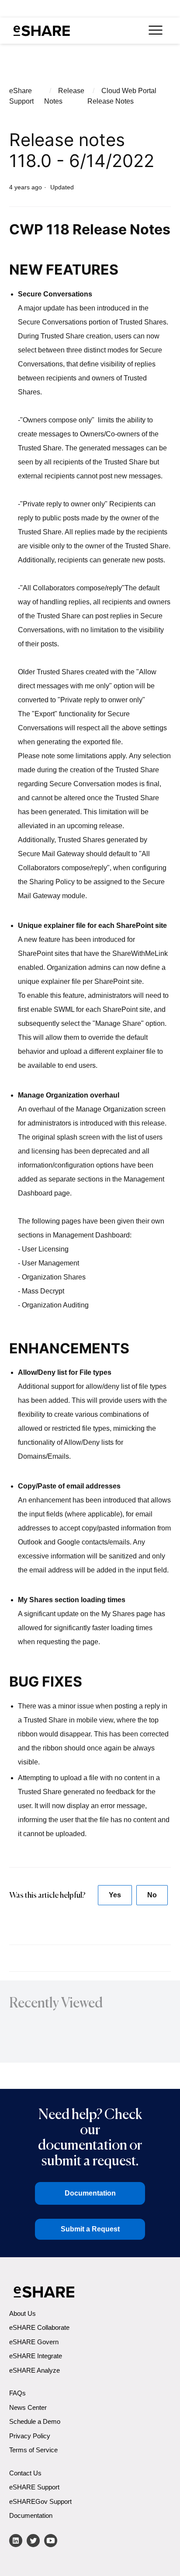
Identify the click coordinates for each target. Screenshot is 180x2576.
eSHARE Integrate (36, 2356)
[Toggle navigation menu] (155, 31)
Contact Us (25, 2473)
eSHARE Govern (34, 2342)
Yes (115, 1895)
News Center (28, 2407)
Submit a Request (90, 2229)
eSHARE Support (34, 2487)
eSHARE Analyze (35, 2370)
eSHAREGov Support (40, 2501)
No (152, 1895)
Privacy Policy (30, 2436)
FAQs (17, 2393)
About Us (22, 2313)
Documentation (90, 2193)
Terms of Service (33, 2450)
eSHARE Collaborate (39, 2327)
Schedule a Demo (35, 2421)
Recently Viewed (56, 2003)
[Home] (42, 31)
